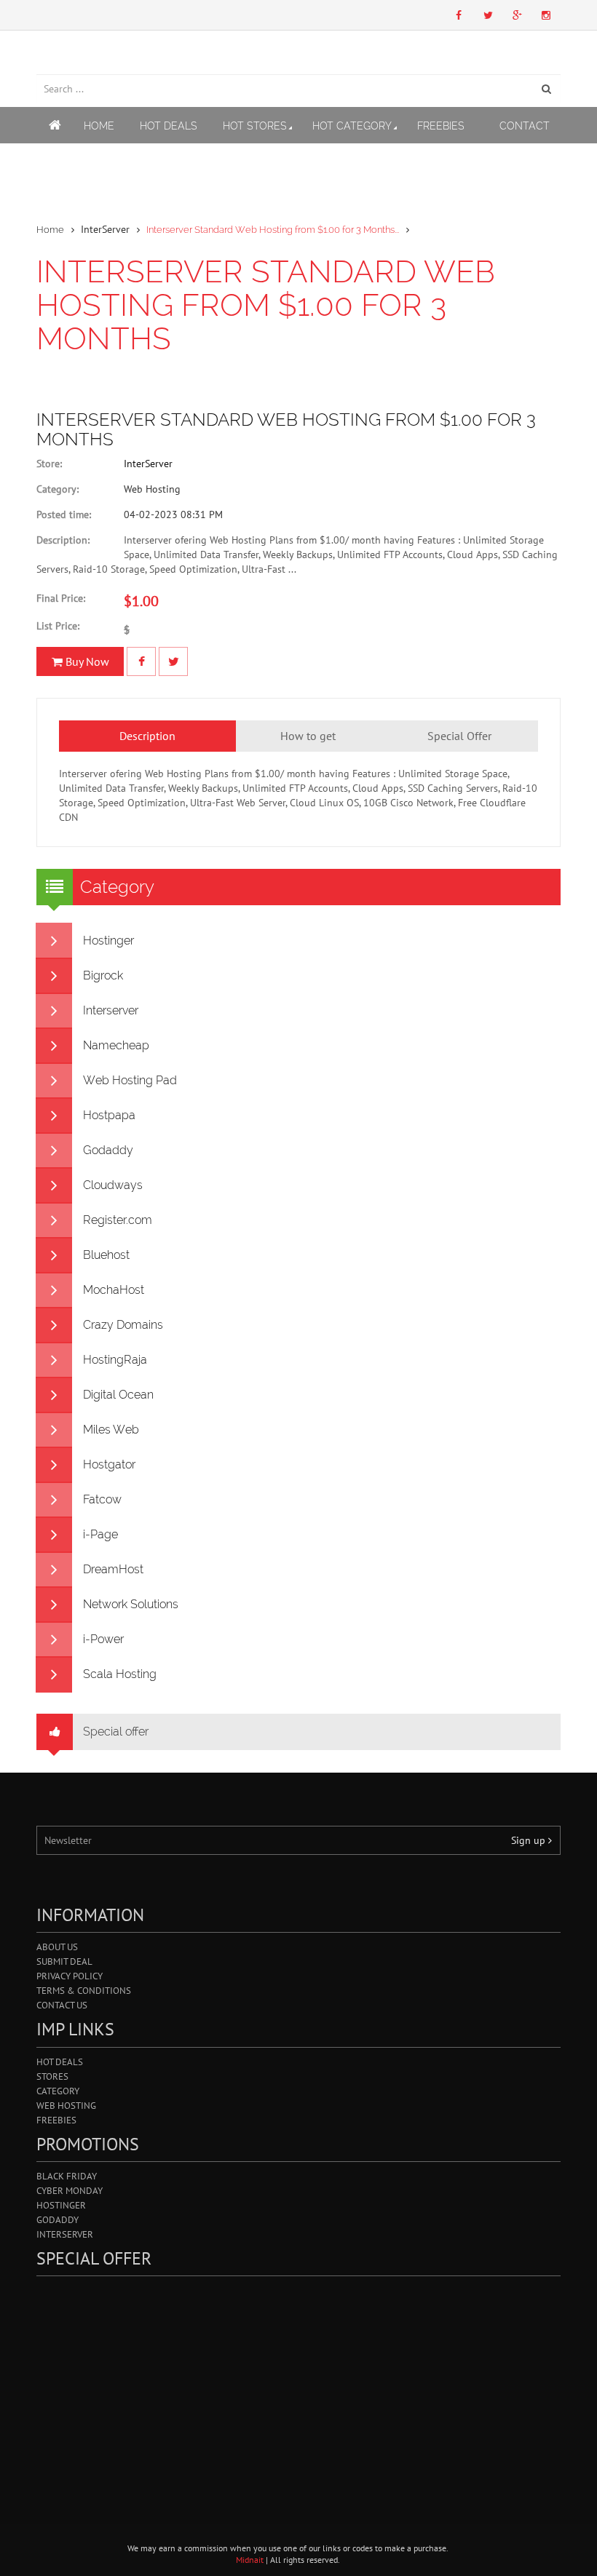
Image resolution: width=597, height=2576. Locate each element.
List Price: (58, 626)
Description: (63, 540)
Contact (525, 126)
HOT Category (352, 126)
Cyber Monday (70, 2191)
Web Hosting (66, 2106)
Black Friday (67, 2176)
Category (58, 2091)
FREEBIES (56, 2120)
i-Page (100, 1534)
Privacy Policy (70, 1976)
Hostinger (108, 941)
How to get (308, 736)
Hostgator (109, 1464)
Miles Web (111, 1430)
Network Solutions (131, 1604)
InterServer (148, 464)
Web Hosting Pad (130, 1080)
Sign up (530, 1840)
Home (99, 126)
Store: (49, 464)
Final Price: (61, 598)
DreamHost (113, 1569)
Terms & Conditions (84, 1991)
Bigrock (103, 975)
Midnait (250, 2560)
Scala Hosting (120, 1674)
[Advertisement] (298, 2385)
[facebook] (141, 661)
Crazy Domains (123, 1325)
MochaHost (114, 1290)
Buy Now (86, 661)
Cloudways (113, 1185)
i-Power (103, 1639)
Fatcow (102, 1499)
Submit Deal (64, 1961)
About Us (57, 1947)
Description (147, 736)
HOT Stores (255, 126)
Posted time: (64, 514)
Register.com (118, 1220)
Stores (52, 2076)
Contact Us (62, 2005)
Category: (58, 489)
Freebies (441, 126)
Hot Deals (169, 126)
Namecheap (116, 1045)
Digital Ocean (118, 1395)
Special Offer (459, 736)
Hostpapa (109, 1115)
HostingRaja (115, 1360)
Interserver (111, 1010)
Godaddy (108, 1150)
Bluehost (106, 1255)
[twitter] (173, 661)
